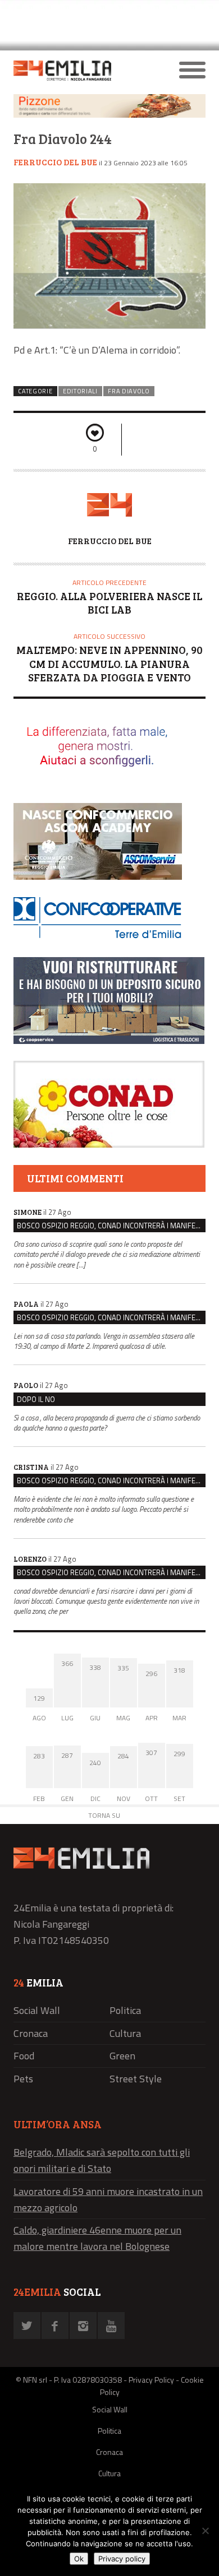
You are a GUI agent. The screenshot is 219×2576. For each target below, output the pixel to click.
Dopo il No (36, 1399)
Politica (125, 2010)
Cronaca (31, 2033)
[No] (205, 2531)
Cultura (125, 2033)
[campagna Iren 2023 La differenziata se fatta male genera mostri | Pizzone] (109, 115)
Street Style (136, 2079)
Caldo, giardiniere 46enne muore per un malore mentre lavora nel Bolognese (97, 2238)
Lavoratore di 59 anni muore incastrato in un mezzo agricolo (108, 2199)
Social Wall (37, 2010)
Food (24, 2056)
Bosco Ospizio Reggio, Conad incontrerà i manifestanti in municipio (111, 1226)
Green (122, 2056)
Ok (79, 2559)
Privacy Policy (151, 2380)
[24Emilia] (86, 71)
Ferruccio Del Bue (55, 162)
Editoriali (80, 391)
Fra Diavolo (129, 391)
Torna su (104, 1815)
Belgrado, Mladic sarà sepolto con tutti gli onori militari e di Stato (102, 2160)
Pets (23, 2079)
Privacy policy (122, 2559)
